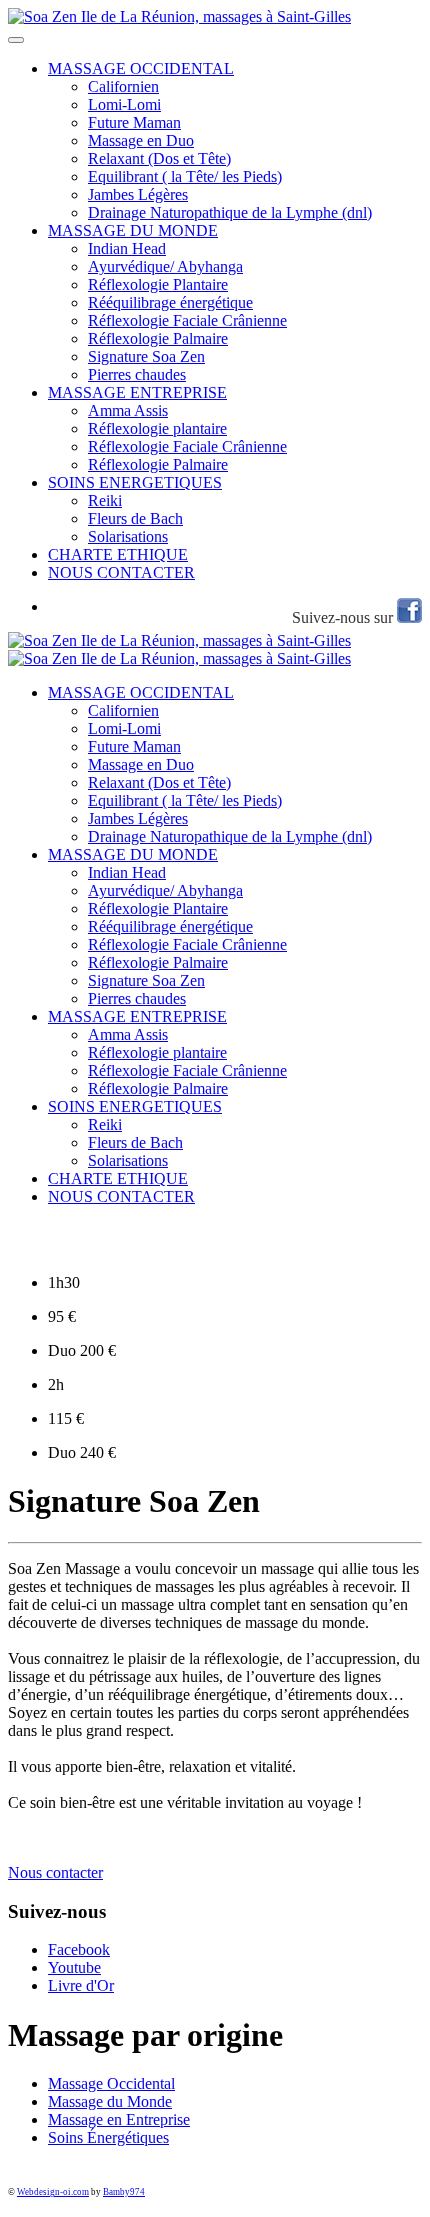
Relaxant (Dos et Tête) (159, 158)
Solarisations (128, 536)
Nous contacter (55, 1872)
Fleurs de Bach (135, 518)
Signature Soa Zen (146, 356)
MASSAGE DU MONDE (133, 230)
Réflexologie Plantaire (158, 284)
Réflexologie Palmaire (158, 338)
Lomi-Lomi (124, 104)
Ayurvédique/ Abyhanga (165, 266)
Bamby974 (124, 2192)
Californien (123, 86)
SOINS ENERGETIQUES (135, 482)
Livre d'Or (81, 1985)
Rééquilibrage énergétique (170, 302)
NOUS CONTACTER (121, 572)
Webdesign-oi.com (53, 2192)
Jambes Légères (138, 194)
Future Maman (134, 122)
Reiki (105, 500)
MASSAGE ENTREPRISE (137, 392)
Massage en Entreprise (119, 2119)
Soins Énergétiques (108, 2137)
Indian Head (127, 248)
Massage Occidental (111, 2083)
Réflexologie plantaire (157, 428)
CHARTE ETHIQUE (118, 554)
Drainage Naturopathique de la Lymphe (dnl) (230, 212)
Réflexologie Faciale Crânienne (187, 320)
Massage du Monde (110, 2101)
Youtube (74, 1967)
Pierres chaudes (137, 374)
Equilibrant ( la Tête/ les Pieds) (185, 176)
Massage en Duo (141, 140)
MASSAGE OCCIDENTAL (141, 68)
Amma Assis (128, 410)
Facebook (79, 1949)
